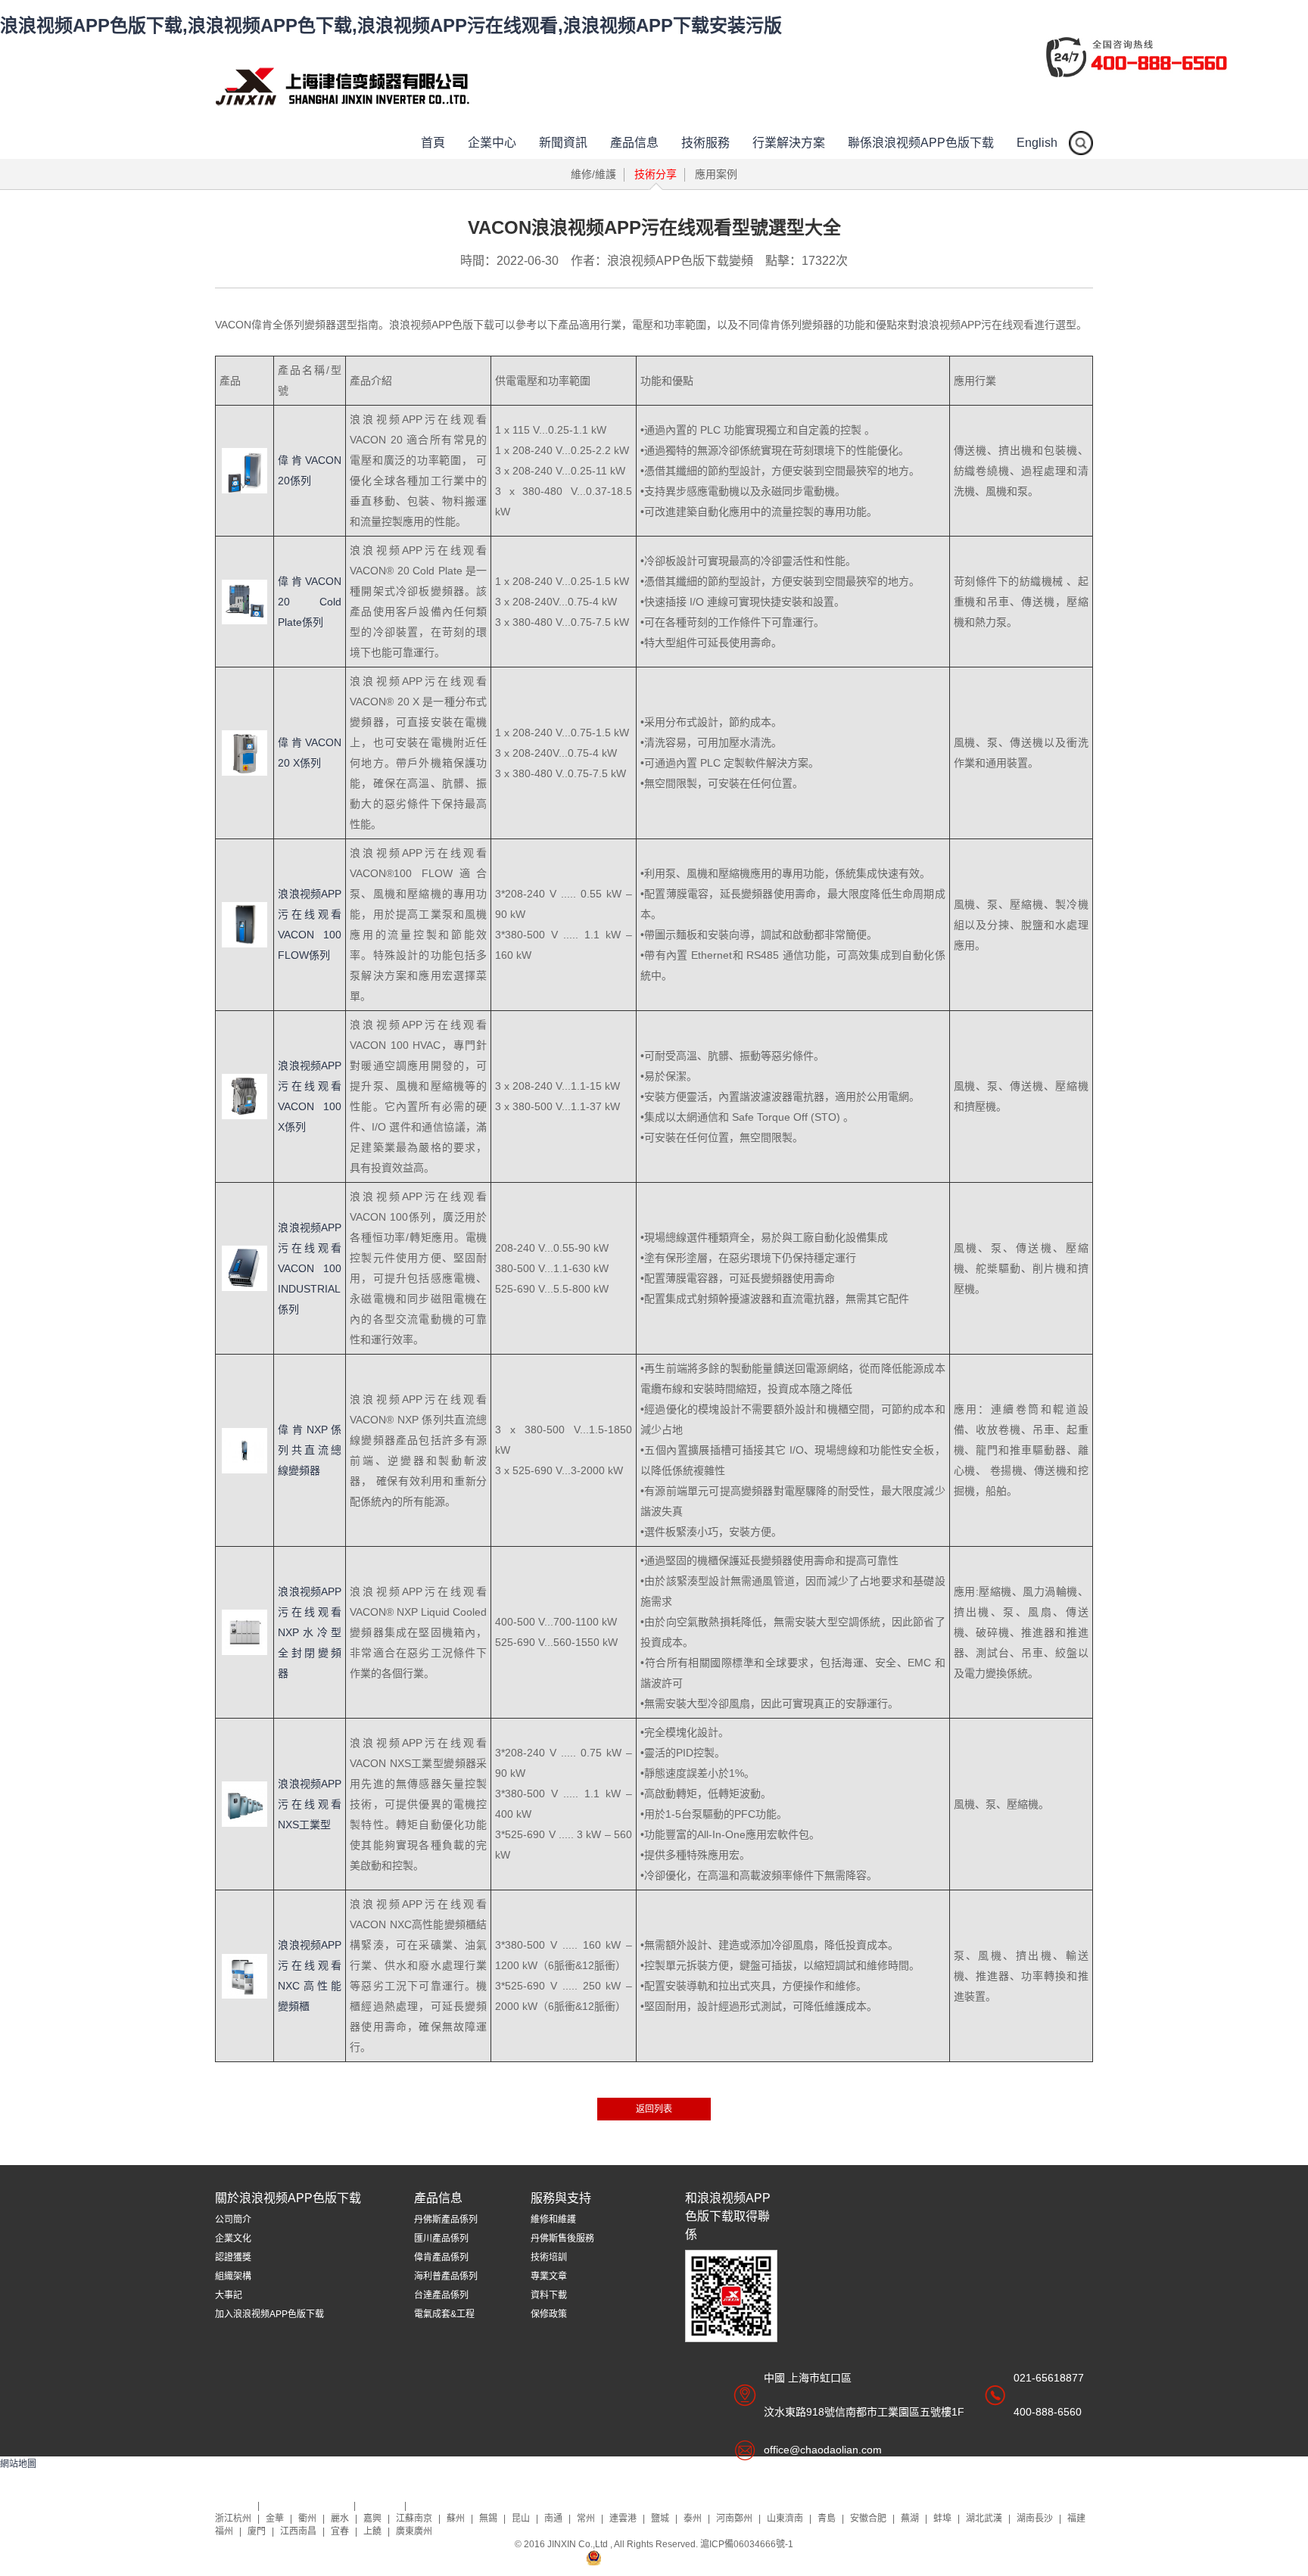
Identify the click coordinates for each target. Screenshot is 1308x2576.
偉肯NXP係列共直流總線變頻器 (310, 1450)
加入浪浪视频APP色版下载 (269, 2314)
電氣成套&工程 (444, 2314)
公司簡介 (233, 2220)
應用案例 (716, 174)
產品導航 (381, 2506)
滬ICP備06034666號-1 (747, 2544)
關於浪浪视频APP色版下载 (288, 2198)
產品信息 (634, 143)
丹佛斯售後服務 (562, 2238)
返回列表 (654, 2109)
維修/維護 (593, 174)
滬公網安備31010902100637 (663, 2557)
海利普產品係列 (446, 2276)
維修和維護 (553, 2220)
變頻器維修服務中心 (308, 2506)
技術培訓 (549, 2257)
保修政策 (549, 2314)
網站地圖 (18, 2464)
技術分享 (656, 174)
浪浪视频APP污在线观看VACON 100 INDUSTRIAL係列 (310, 1268)
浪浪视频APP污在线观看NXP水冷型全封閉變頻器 (310, 1632)
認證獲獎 (233, 2257)
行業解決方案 (789, 143)
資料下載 (549, 2295)
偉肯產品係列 (441, 2257)
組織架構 (233, 2276)
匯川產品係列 (441, 2238)
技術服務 (705, 143)
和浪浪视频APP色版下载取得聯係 (728, 2216)
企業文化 (233, 2238)
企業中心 (492, 143)
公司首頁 (234, 2506)
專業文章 (549, 2276)
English (1037, 143)
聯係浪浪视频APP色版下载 (921, 143)
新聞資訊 (563, 143)
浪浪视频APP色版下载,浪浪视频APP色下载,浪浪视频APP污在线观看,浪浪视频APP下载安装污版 (391, 25)
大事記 (229, 2295)
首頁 (433, 143)
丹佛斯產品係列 (446, 2220)
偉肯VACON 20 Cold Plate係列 (310, 602)
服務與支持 (561, 2198)
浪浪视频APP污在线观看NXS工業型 (310, 1804)
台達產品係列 (441, 2295)
